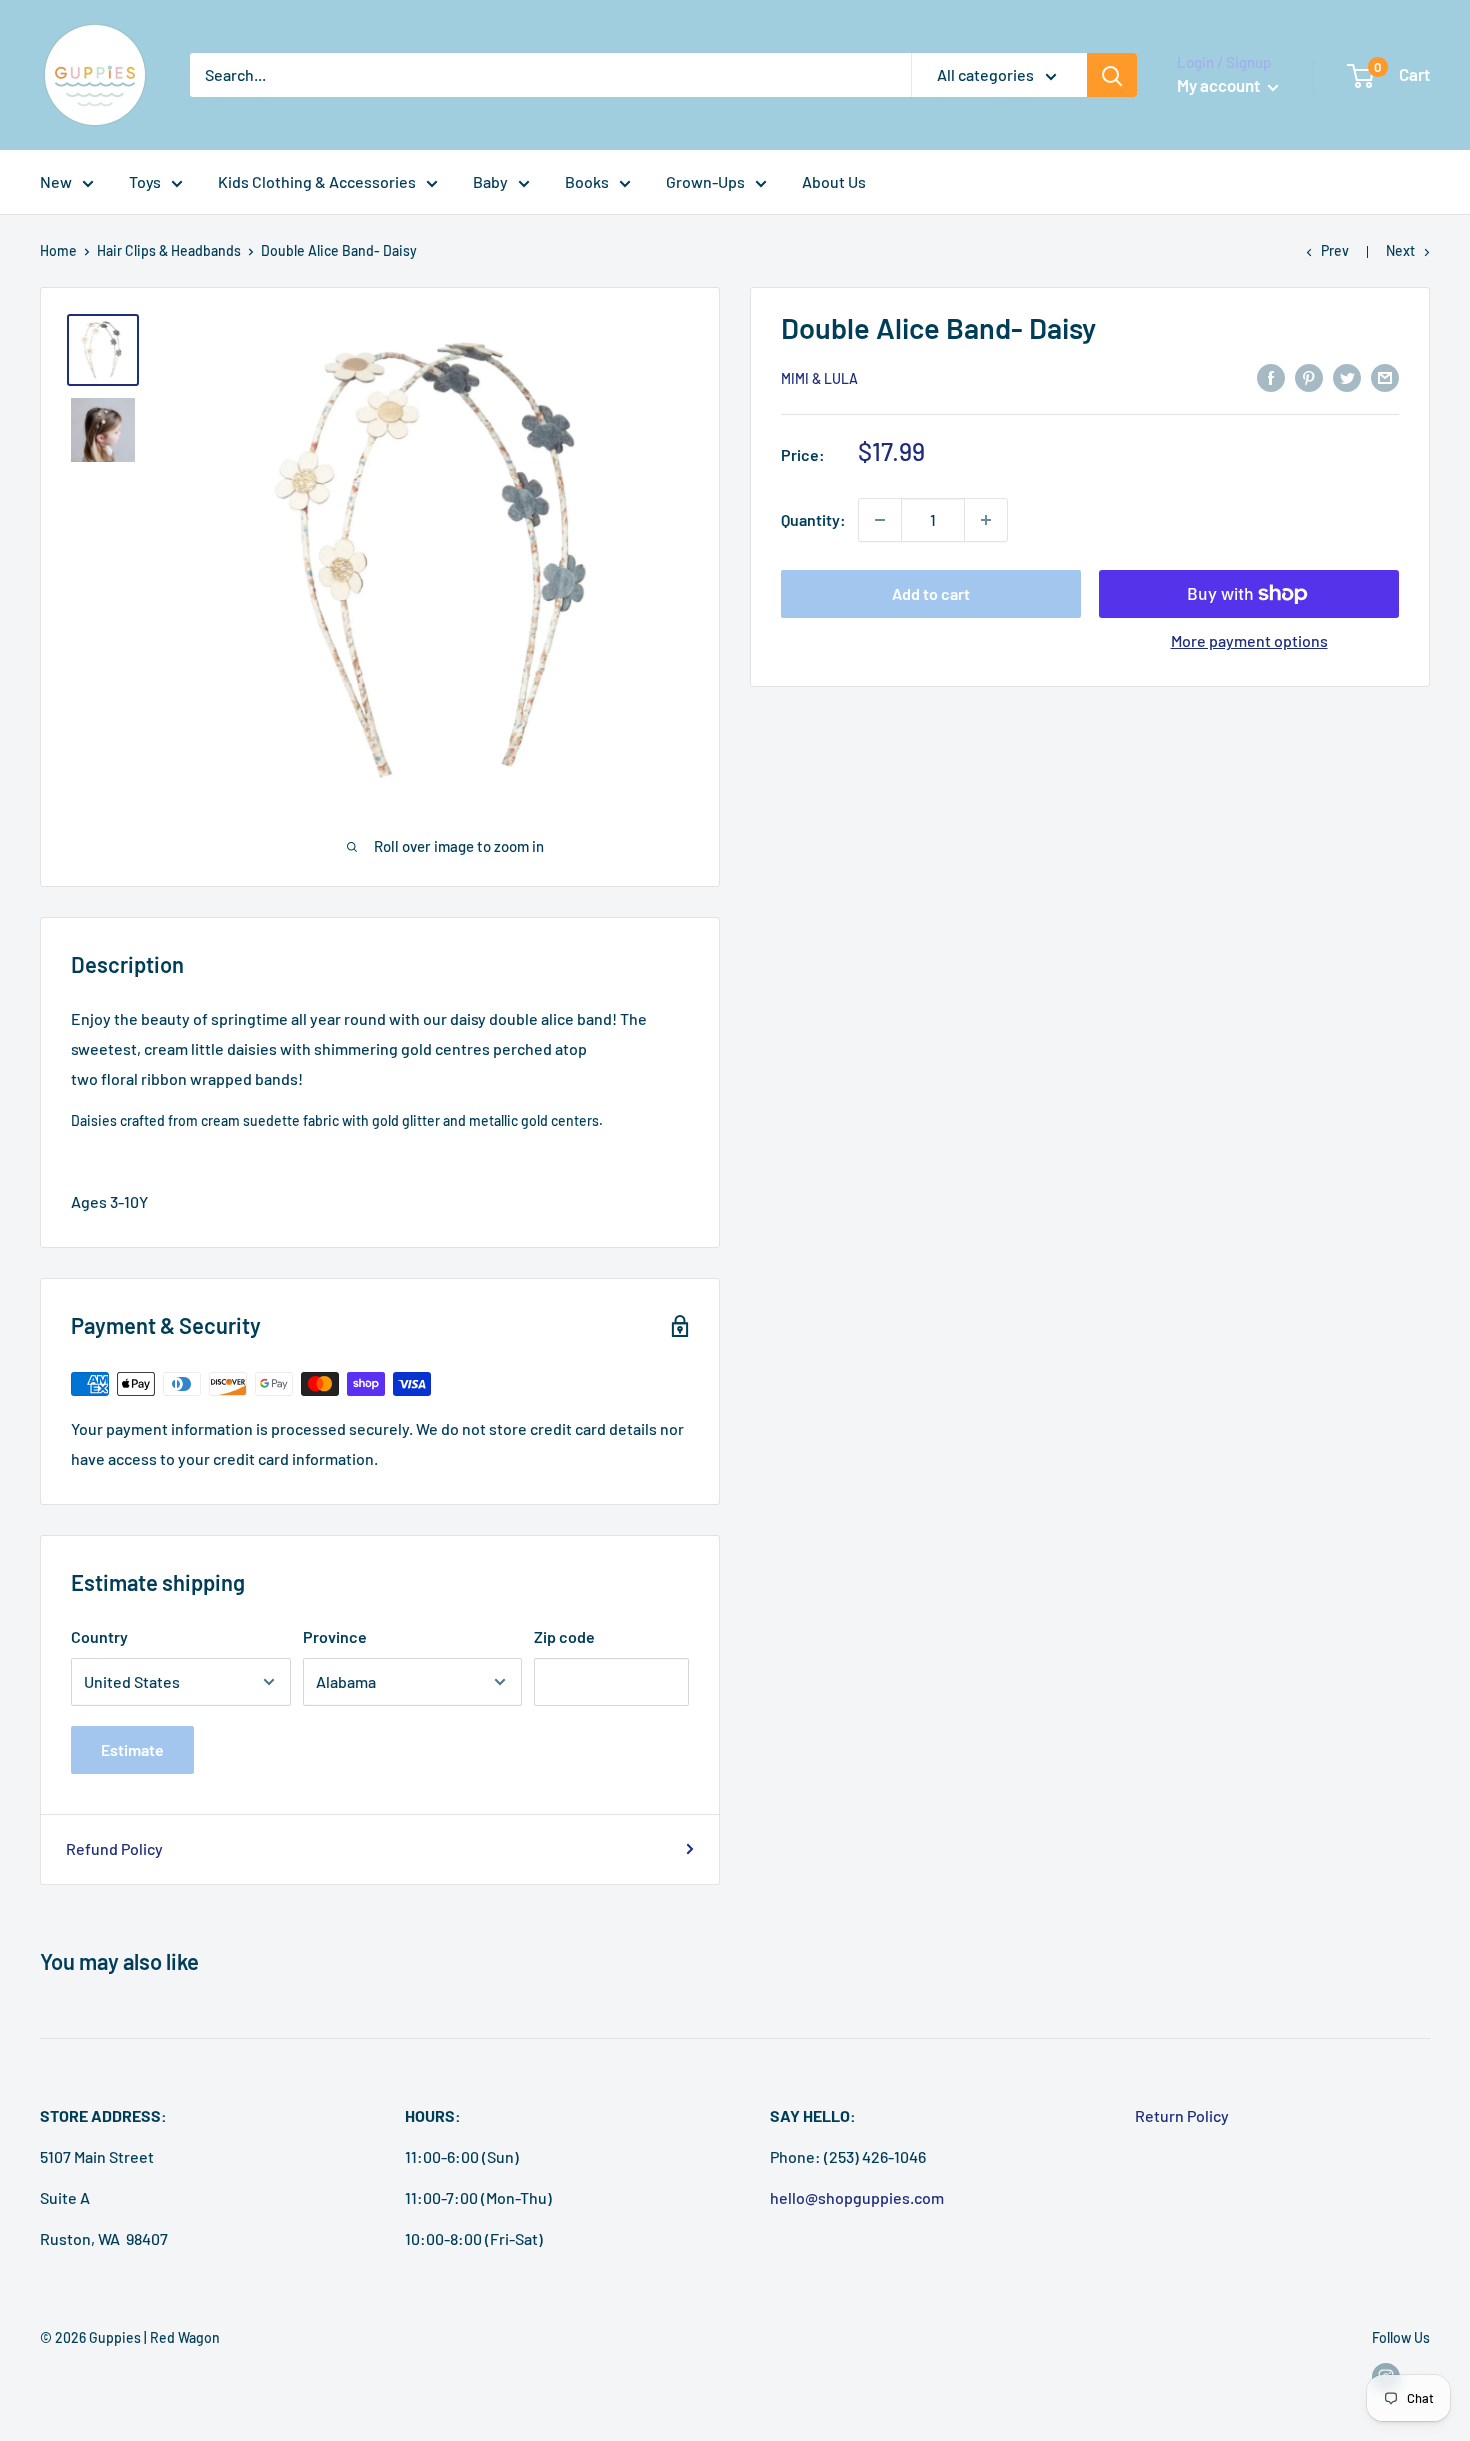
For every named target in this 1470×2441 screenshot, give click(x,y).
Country (99, 1636)
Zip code (564, 1636)
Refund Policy (114, 1848)
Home (58, 250)
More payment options (1249, 640)
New (56, 181)
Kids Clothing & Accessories (317, 181)
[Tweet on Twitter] (1347, 376)
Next (1400, 250)
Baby (490, 181)
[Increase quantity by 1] (986, 520)
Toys (145, 181)
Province (335, 1636)
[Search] (1112, 75)
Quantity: (813, 519)
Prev (1335, 250)
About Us (834, 181)
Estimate (132, 1749)
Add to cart (931, 593)
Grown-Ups (705, 181)
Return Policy (1182, 2115)
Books (587, 181)
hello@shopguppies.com (857, 2197)
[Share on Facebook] (1271, 376)
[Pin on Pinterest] (1309, 376)
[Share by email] (1385, 376)
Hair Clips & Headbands (169, 250)
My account (1220, 85)
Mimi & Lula (819, 378)
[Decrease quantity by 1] (880, 520)
